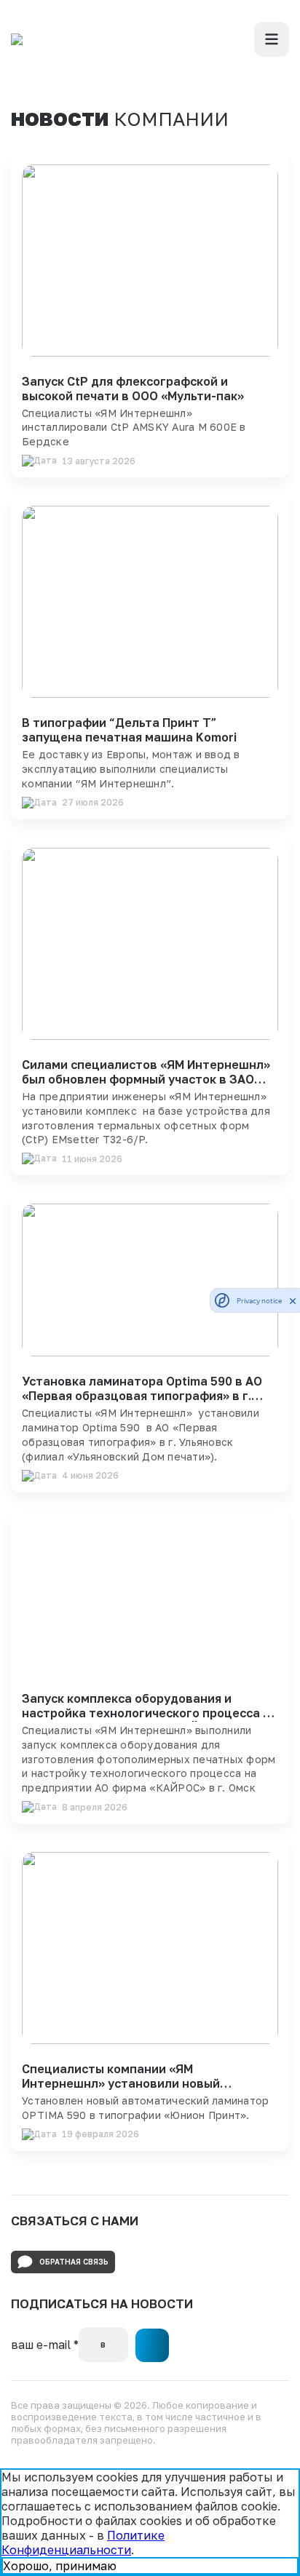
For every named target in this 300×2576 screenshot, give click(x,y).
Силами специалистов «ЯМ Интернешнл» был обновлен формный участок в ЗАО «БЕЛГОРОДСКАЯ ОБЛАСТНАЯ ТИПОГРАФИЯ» (146, 1086)
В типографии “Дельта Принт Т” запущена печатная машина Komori (129, 730)
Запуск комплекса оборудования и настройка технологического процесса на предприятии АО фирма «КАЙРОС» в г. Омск (150, 1720)
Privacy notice (259, 1301)
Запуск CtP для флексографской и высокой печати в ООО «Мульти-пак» (133, 389)
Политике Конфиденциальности (83, 2543)
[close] (293, 1300)
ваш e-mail (45, 2345)
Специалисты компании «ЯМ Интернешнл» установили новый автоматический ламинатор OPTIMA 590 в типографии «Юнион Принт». (150, 2091)
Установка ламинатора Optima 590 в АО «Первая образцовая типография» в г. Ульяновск (142, 1396)
